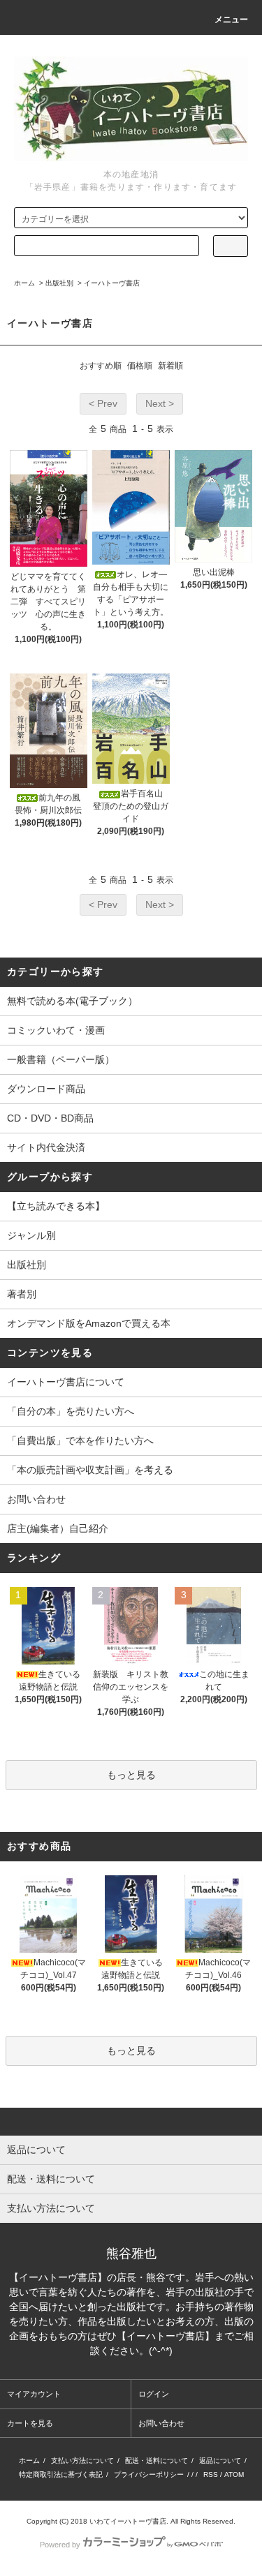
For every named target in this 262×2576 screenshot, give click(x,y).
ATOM (234, 2474)
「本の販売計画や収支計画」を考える (90, 1470)
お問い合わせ (36, 1499)
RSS (211, 2474)
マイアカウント (34, 2394)
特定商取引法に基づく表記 (61, 2474)
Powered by (60, 2545)
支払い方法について (82, 2460)
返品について (220, 2460)
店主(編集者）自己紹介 (58, 1528)
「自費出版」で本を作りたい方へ (80, 1440)
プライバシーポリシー (149, 2474)
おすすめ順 (101, 366)
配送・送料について (157, 2460)
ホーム (24, 283)
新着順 (170, 366)
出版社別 (59, 283)
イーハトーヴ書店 (112, 283)
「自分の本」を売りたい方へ (71, 1411)
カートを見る (30, 2423)
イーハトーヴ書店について (66, 1382)
